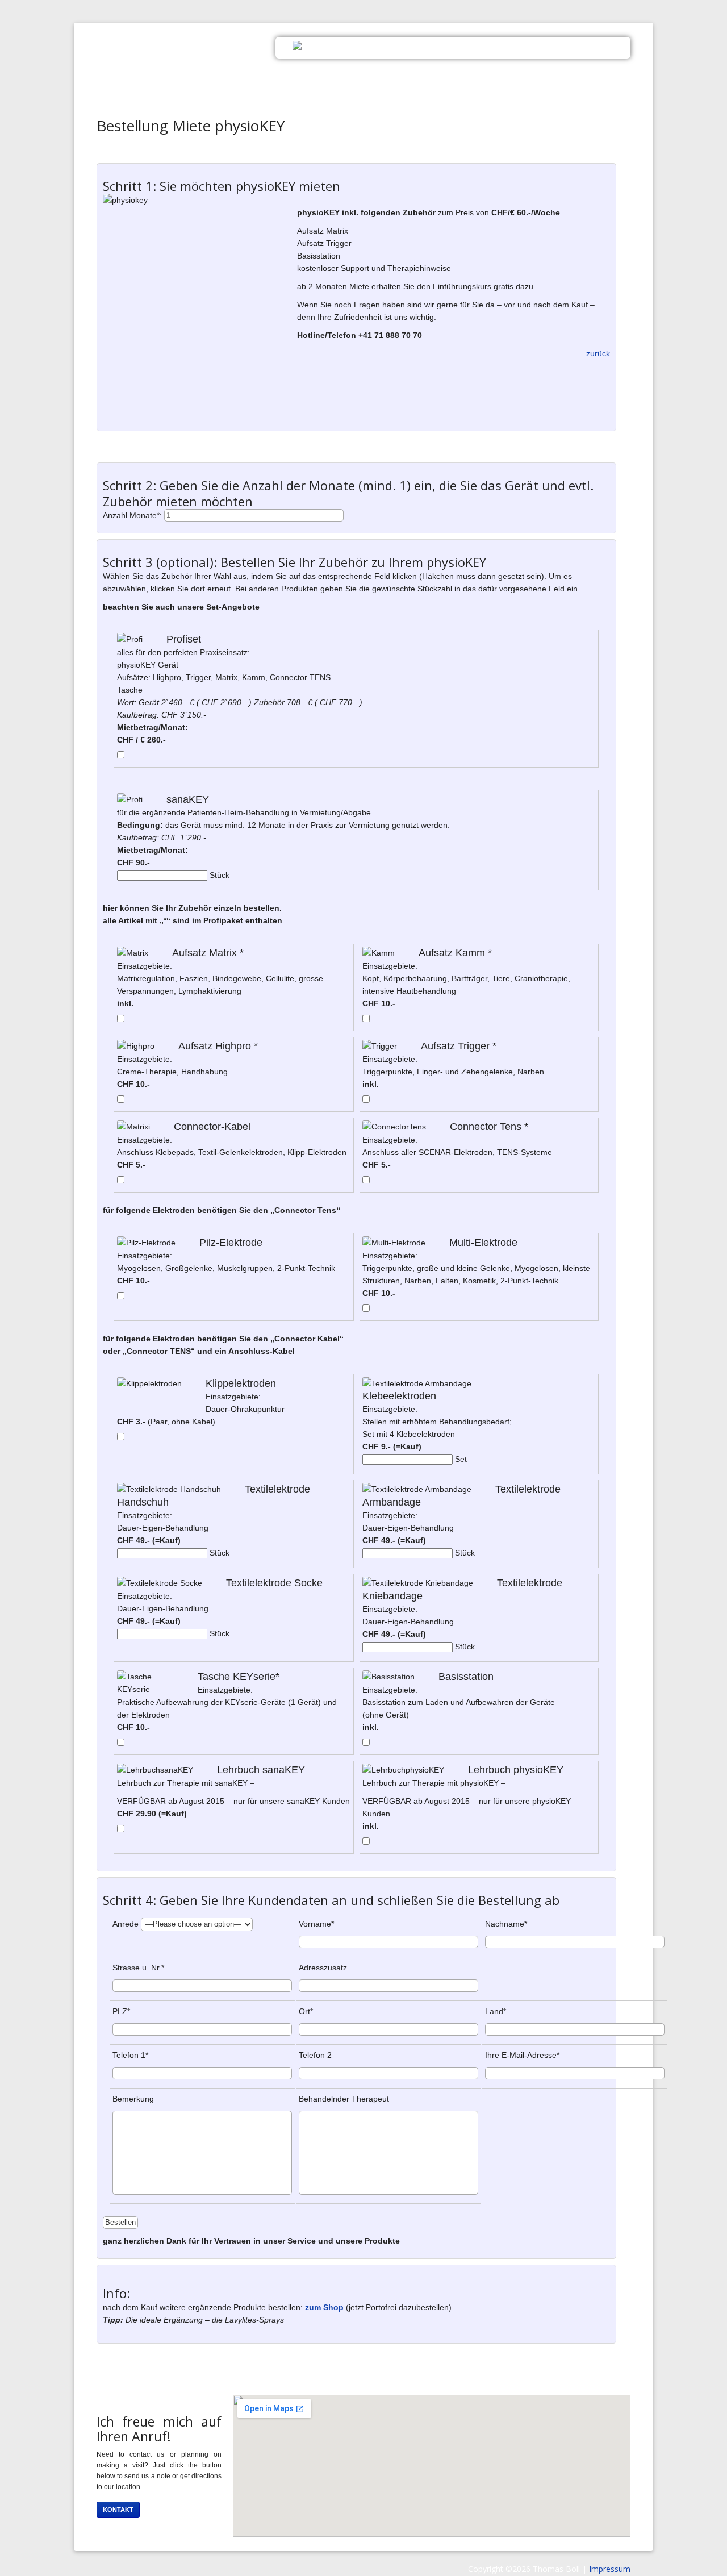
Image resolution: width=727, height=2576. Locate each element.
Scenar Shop (530, 47)
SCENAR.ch (196, 54)
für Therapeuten (365, 47)
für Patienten (452, 47)
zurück (598, 353)
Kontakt (596, 47)
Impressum (610, 2569)
